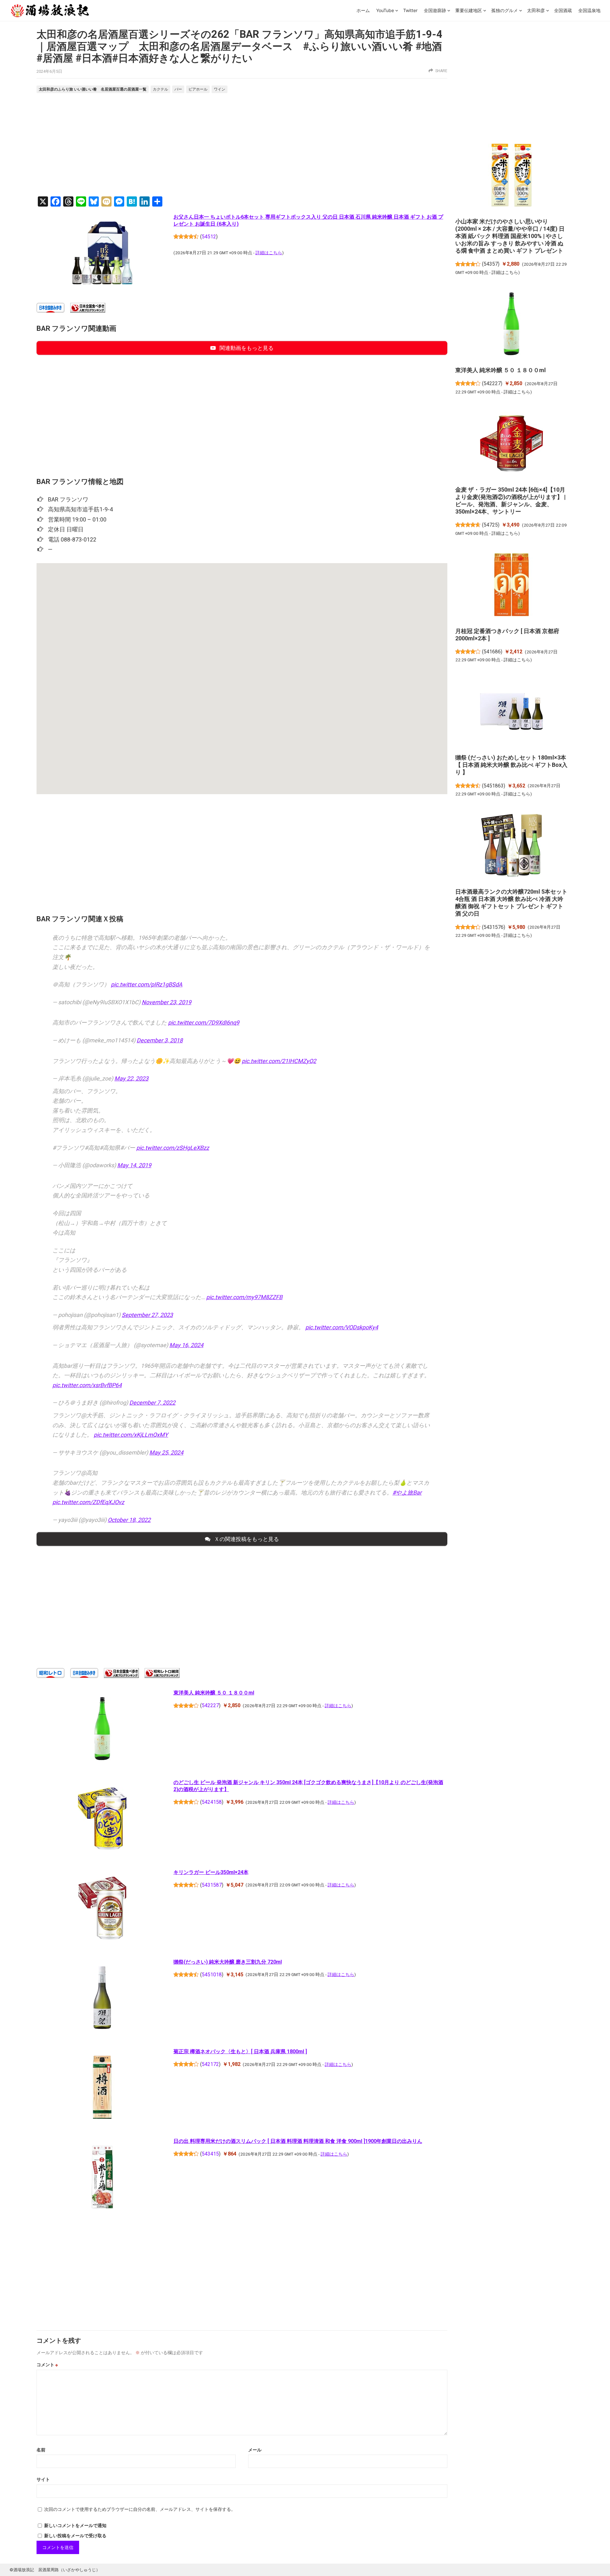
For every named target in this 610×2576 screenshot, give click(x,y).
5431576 (494, 927)
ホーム (363, 10)
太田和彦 (536, 10)
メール (255, 2450)
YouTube (385, 10)
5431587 (212, 1885)
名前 (41, 2450)
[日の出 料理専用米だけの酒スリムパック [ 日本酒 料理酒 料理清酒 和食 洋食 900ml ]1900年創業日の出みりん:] (102, 2178)
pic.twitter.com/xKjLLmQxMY (131, 1435)
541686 (492, 652)
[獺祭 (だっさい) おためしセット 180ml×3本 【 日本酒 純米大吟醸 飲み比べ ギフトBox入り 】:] (511, 712)
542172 (210, 2064)
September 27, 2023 (147, 1315)
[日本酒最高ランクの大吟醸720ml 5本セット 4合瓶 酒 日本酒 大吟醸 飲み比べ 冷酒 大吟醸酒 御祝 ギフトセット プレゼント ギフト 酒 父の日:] (511, 847)
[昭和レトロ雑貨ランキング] (162, 1676)
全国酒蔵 (563, 10)
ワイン (220, 89)
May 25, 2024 (166, 1452)
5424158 (212, 1802)
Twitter (410, 10)
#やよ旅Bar (407, 1492)
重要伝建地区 (469, 10)
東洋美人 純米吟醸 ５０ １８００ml (214, 1693)
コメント (47, 2365)
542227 (210, 1705)
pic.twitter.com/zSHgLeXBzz (173, 1148)
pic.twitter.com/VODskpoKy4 (342, 1327)
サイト (43, 2479)
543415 (210, 2154)
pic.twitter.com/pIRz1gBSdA (147, 984)
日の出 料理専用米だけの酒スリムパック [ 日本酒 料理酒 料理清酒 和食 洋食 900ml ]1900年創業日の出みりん (298, 2141)
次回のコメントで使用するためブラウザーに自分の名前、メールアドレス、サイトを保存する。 (140, 2509)
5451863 (494, 786)
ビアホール (198, 89)
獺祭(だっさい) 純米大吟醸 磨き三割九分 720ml (228, 1962)
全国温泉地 (589, 10)
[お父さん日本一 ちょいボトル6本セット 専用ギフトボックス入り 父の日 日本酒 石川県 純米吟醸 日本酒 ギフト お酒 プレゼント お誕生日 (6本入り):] (102, 254)
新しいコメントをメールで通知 (75, 2525)
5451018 (212, 1975)
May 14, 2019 (134, 1165)
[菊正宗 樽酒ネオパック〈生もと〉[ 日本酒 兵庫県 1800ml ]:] (102, 2089)
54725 (491, 525)
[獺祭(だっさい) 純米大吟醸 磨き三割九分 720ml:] (102, 1999)
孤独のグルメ (505, 10)
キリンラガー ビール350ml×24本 (211, 1872)
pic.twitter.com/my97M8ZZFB (244, 1297)
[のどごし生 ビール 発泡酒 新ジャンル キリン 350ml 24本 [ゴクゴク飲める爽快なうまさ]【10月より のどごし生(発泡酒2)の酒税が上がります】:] (102, 1819)
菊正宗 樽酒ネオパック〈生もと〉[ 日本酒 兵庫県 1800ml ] (240, 2051)
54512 (209, 237)
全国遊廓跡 (435, 10)
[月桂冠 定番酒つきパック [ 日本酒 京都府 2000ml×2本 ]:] (511, 586)
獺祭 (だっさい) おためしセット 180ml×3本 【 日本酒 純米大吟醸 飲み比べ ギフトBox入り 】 (511, 765)
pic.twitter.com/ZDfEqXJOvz (88, 1502)
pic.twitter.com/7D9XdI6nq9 (204, 1022)
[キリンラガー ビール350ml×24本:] (102, 1909)
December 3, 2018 (160, 1040)
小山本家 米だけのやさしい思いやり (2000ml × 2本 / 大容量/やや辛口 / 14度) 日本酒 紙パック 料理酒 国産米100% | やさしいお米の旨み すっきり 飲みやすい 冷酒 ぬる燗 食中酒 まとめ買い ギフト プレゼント (510, 236)
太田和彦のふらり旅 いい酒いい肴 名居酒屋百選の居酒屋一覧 (93, 89)
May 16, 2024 (186, 1345)
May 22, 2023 (131, 1078)
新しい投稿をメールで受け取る (75, 2536)
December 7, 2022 (152, 1403)
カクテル (160, 89)
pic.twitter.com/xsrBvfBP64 (87, 1385)
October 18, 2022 (129, 1520)
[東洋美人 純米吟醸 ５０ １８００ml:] (102, 1730)
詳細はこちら (269, 253)
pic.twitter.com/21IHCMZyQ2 (279, 1061)
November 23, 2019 (166, 1002)
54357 (491, 264)
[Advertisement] (242, 146)
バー (178, 89)
